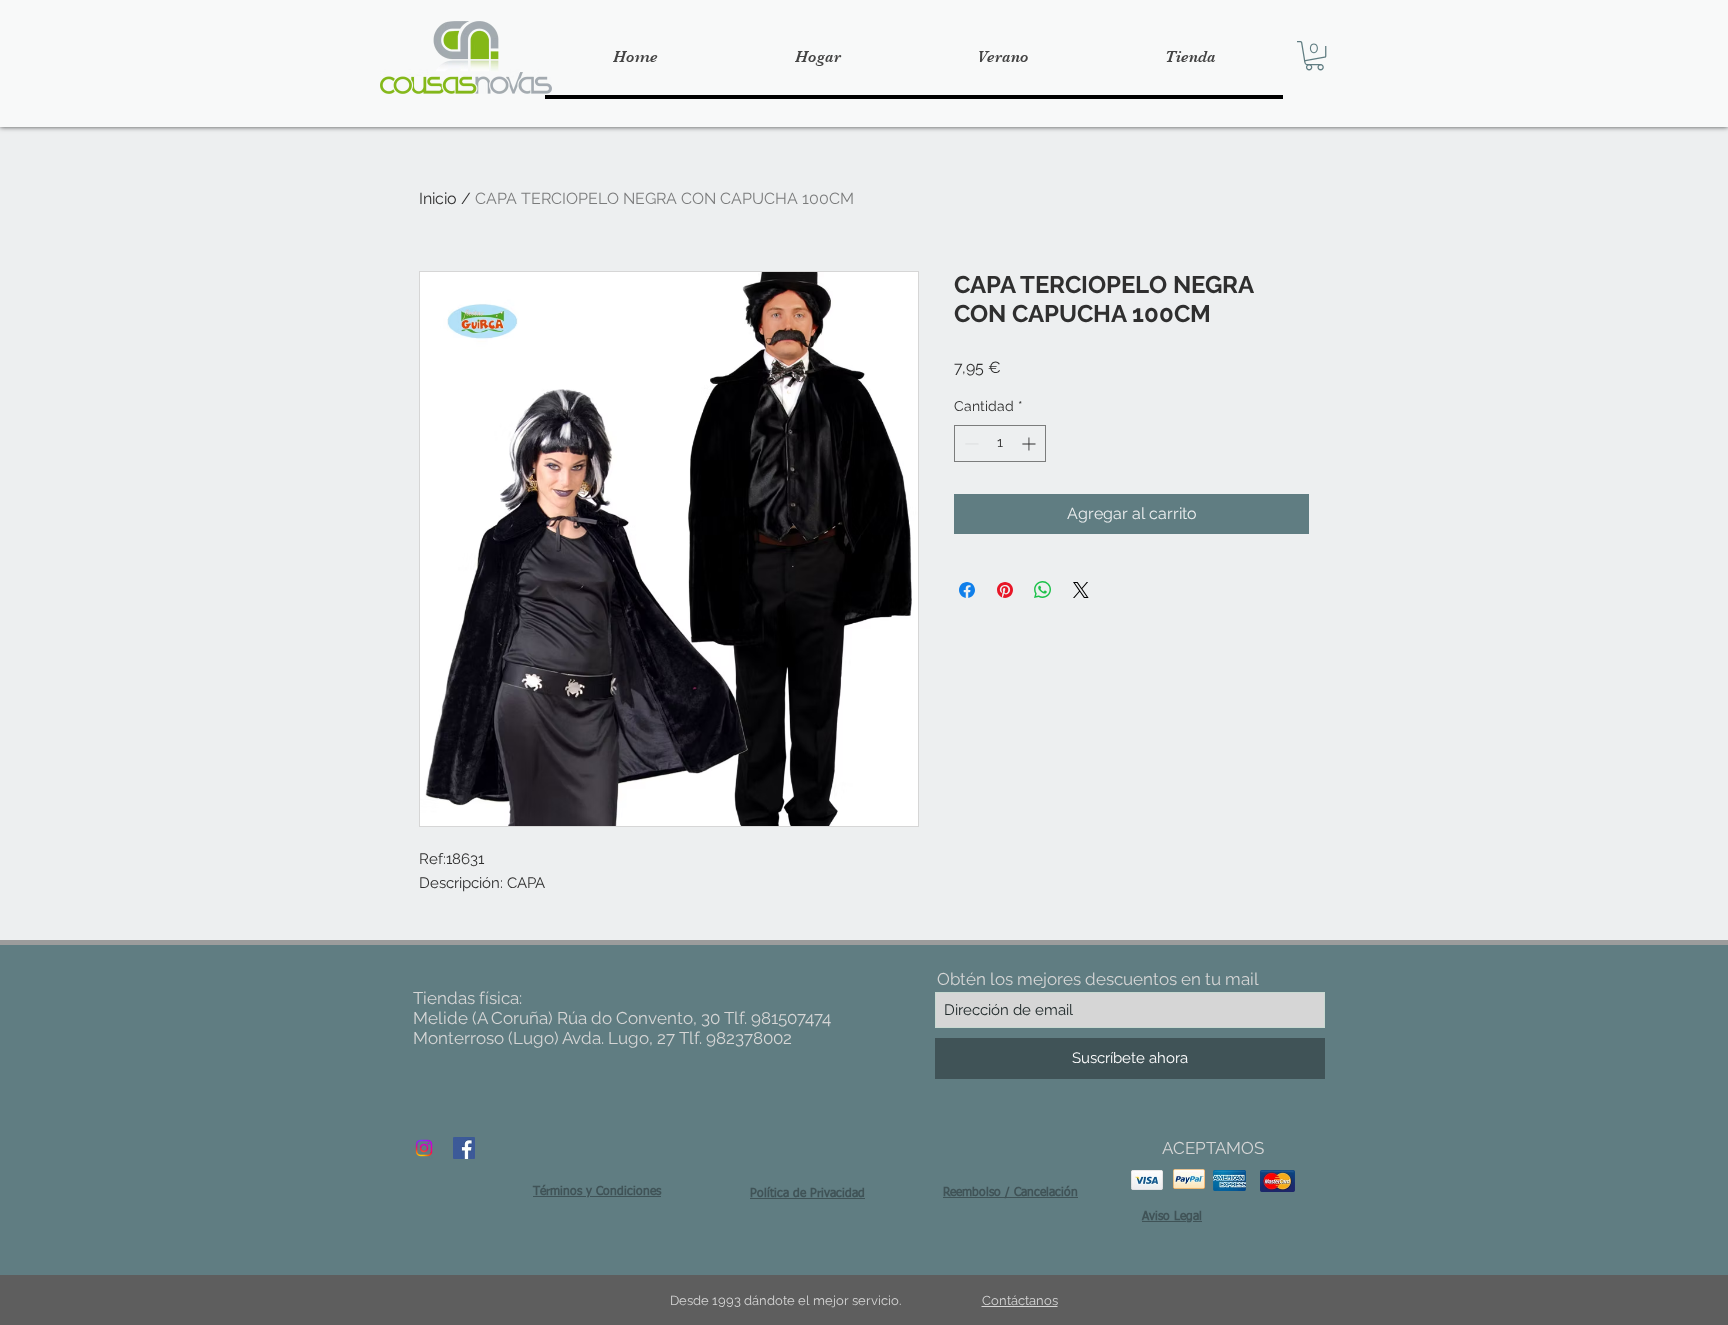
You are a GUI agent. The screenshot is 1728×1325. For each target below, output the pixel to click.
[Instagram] (424, 1148)
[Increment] (1030, 443)
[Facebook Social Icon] (464, 1148)
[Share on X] (1081, 590)
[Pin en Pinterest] (1005, 590)
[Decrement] (969, 443)
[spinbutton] (1000, 443)
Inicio (438, 198)
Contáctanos (1020, 1300)
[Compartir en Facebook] (967, 590)
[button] (1314, 55)
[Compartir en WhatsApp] (1043, 590)
